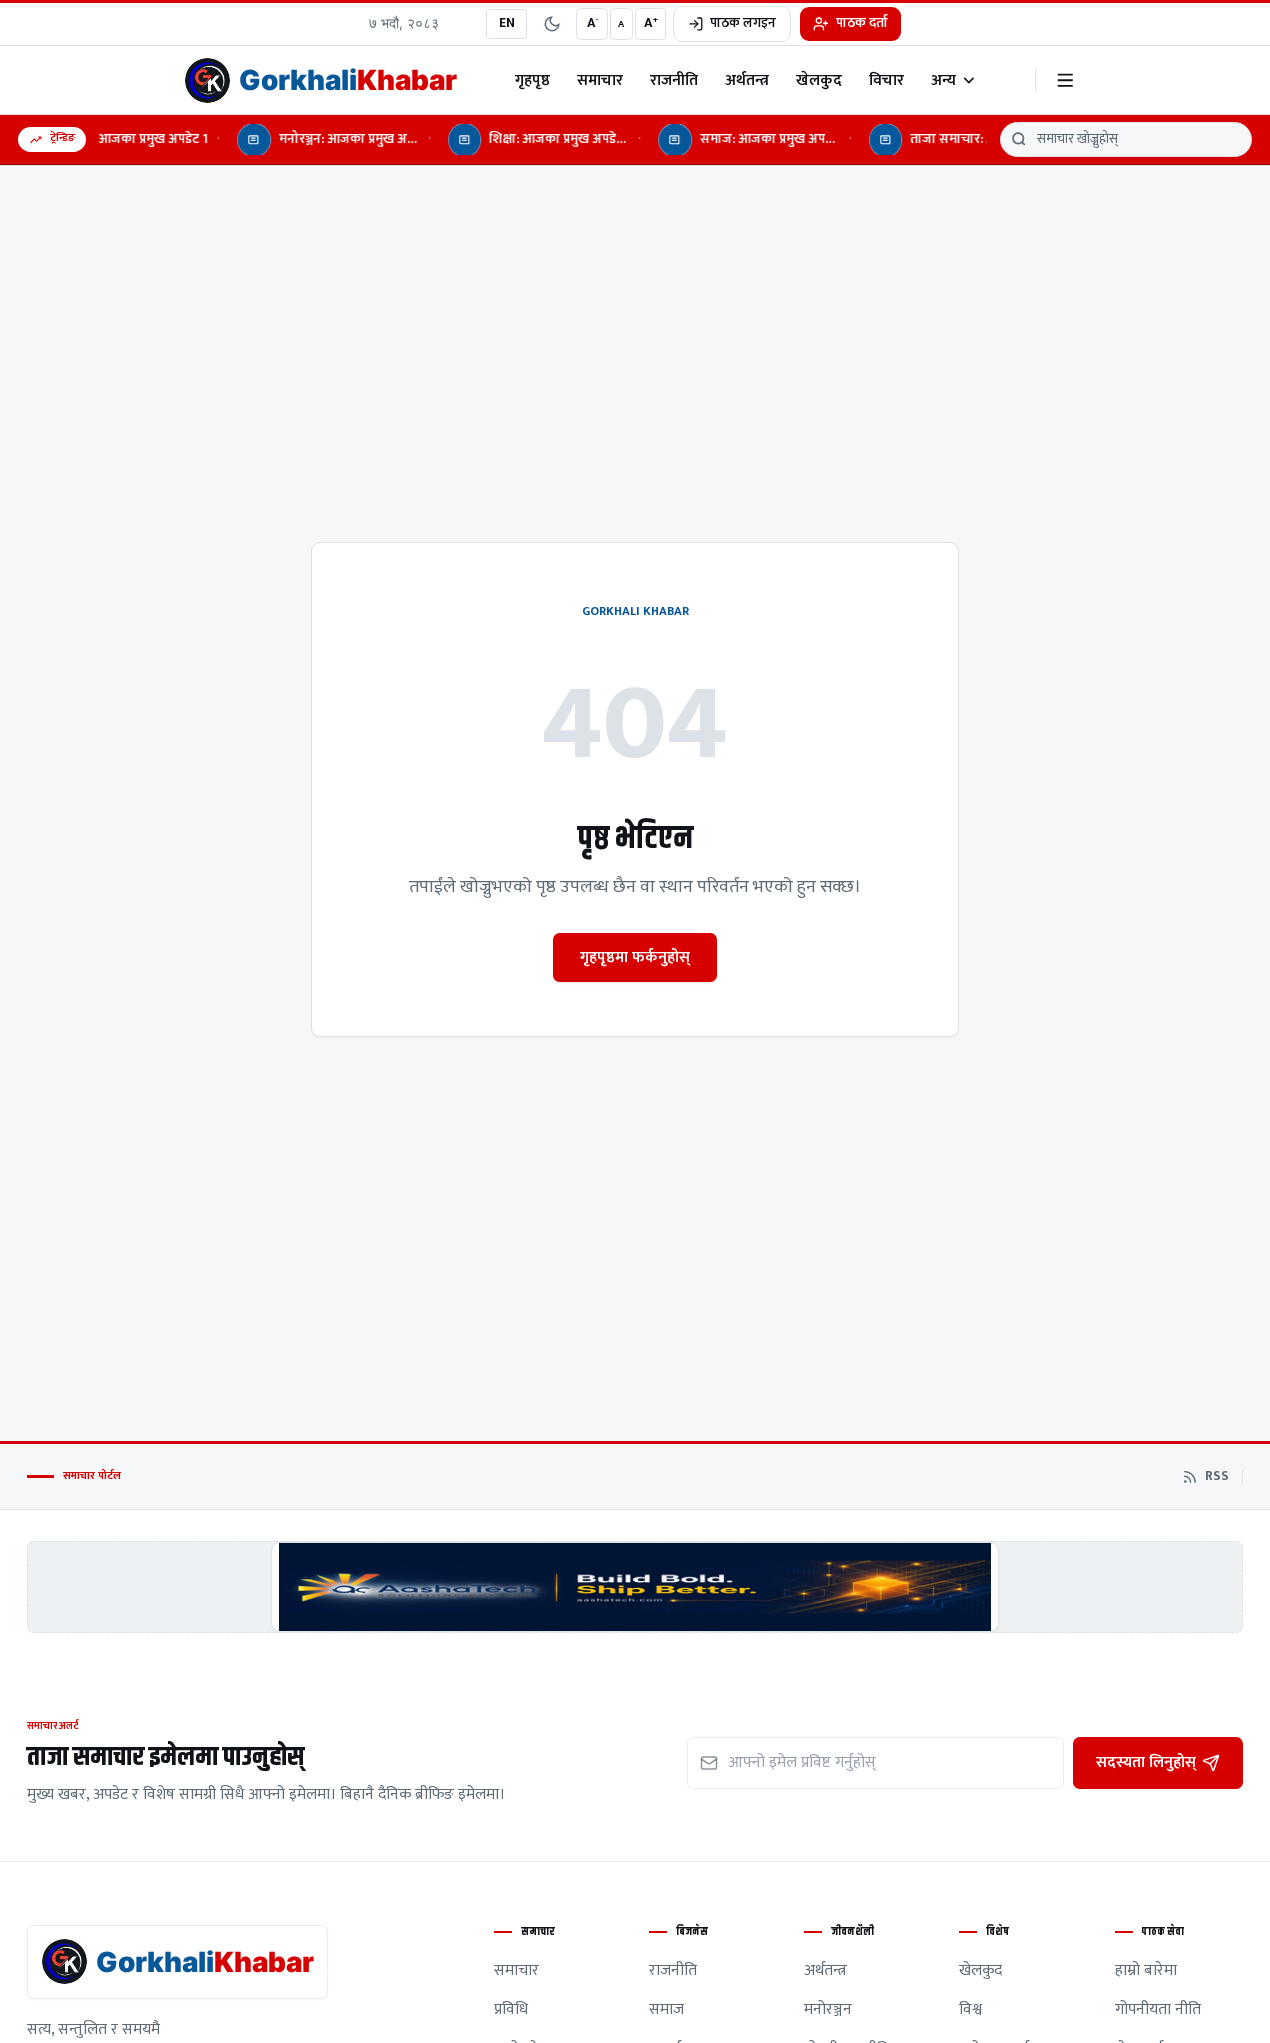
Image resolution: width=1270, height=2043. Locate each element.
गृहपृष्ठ (532, 80)
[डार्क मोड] (552, 24)
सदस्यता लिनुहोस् (1146, 1762)
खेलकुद (819, 80)
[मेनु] (1065, 80)
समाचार (600, 80)
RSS (1217, 1477)
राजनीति (674, 80)
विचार (886, 80)
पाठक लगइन (743, 23)
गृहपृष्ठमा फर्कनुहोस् (635, 957)
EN (507, 23)
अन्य (943, 80)
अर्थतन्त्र (747, 80)
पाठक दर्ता (862, 23)
